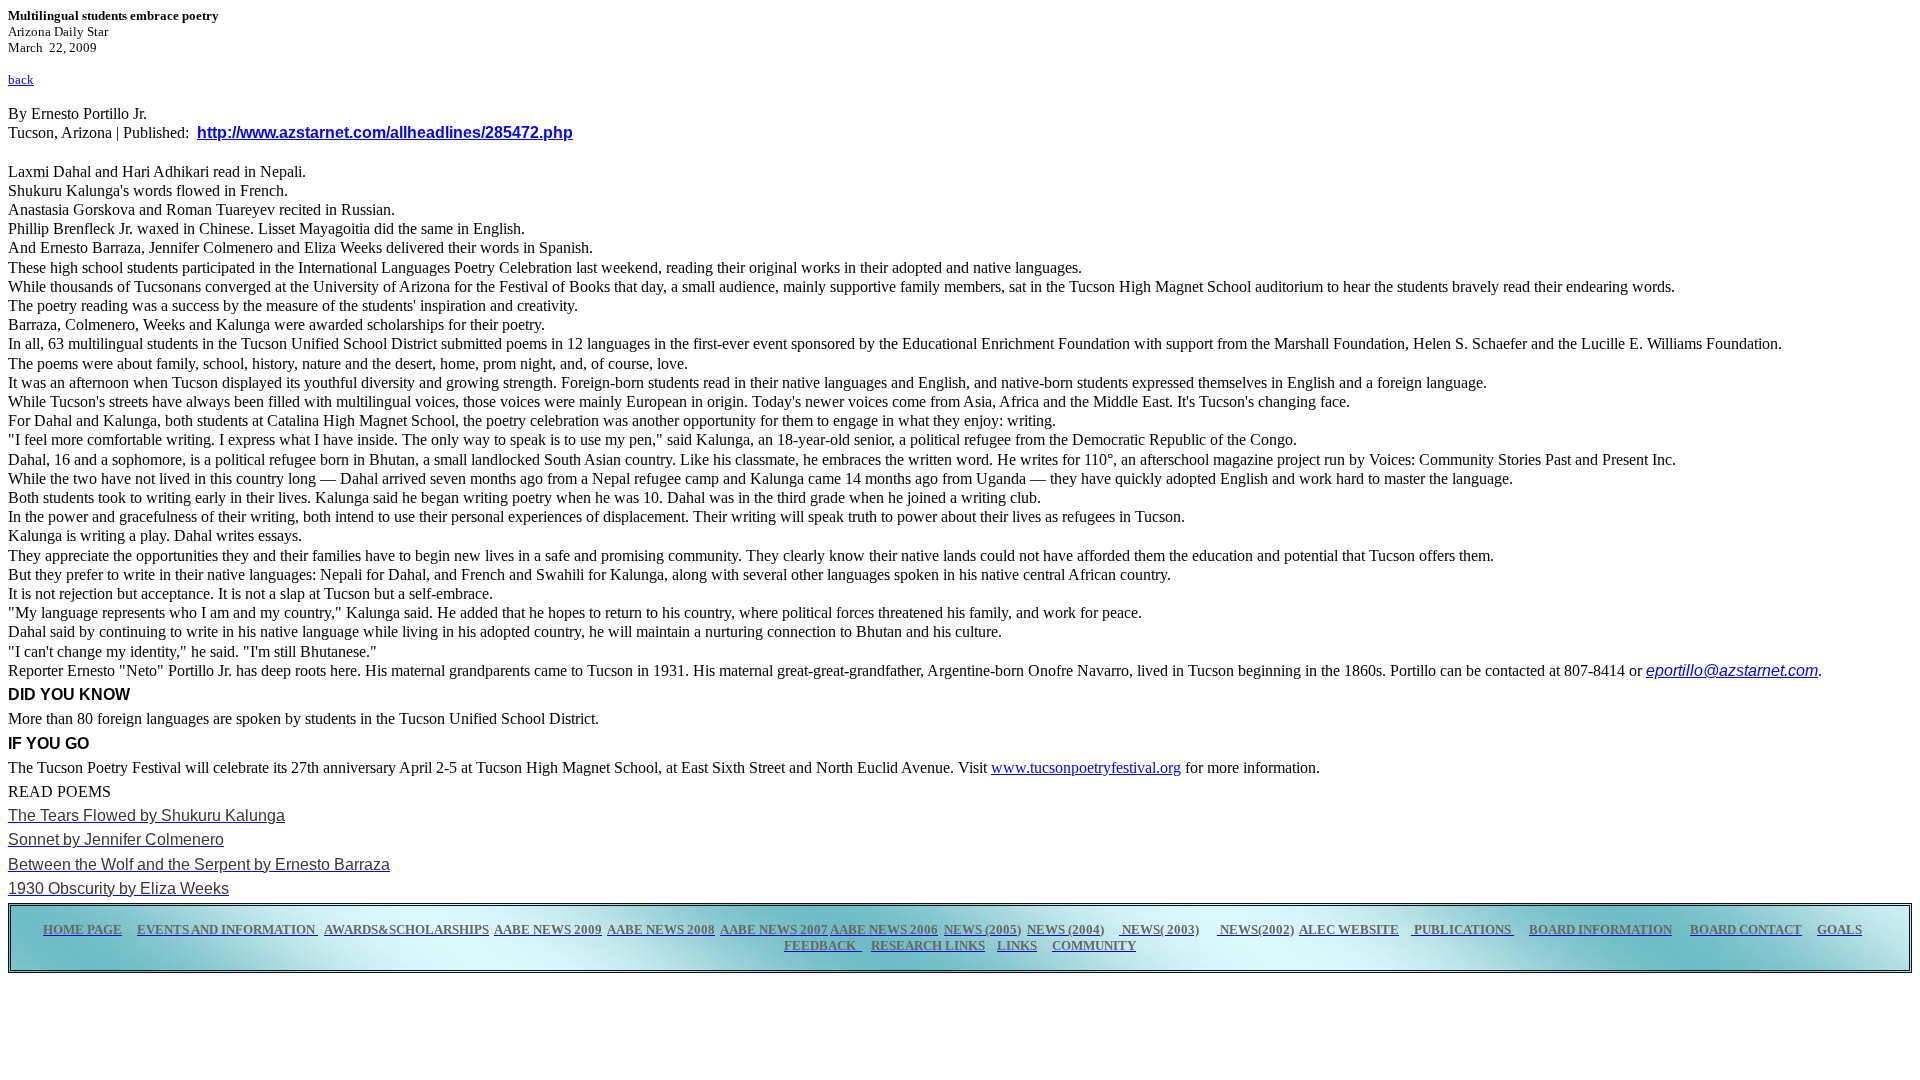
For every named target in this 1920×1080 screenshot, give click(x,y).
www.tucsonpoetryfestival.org (1086, 767)
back (21, 79)
